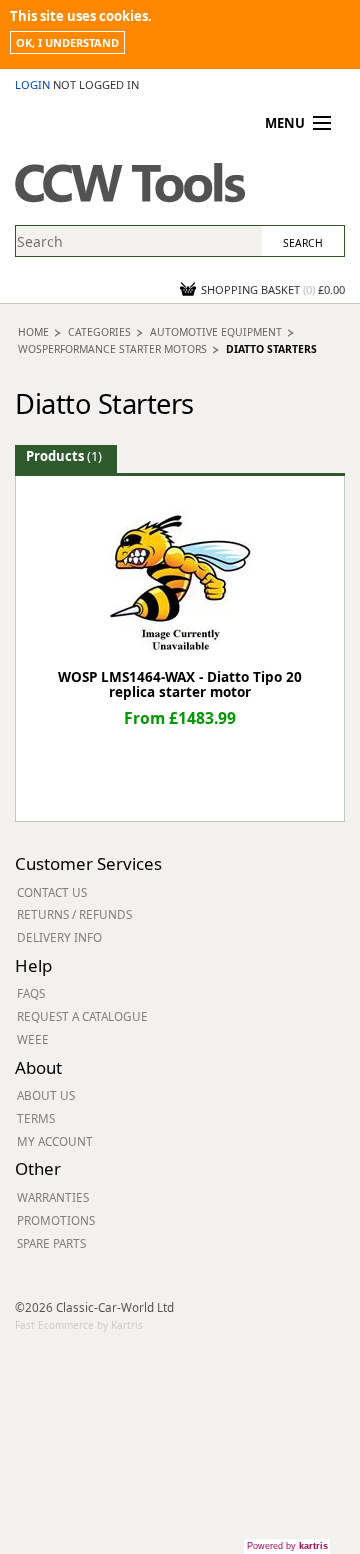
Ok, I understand (67, 42)
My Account (55, 1141)
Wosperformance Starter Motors (112, 349)
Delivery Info (59, 937)
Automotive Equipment (216, 332)
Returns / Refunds (74, 914)
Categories (99, 332)
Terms (36, 1118)
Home (33, 332)
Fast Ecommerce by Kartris (79, 1325)
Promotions (56, 1220)
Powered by (287, 1546)
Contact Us (52, 892)
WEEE (33, 1039)
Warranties (53, 1197)
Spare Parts (51, 1243)
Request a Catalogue (82, 1016)
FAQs (31, 993)
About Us (46, 1095)
